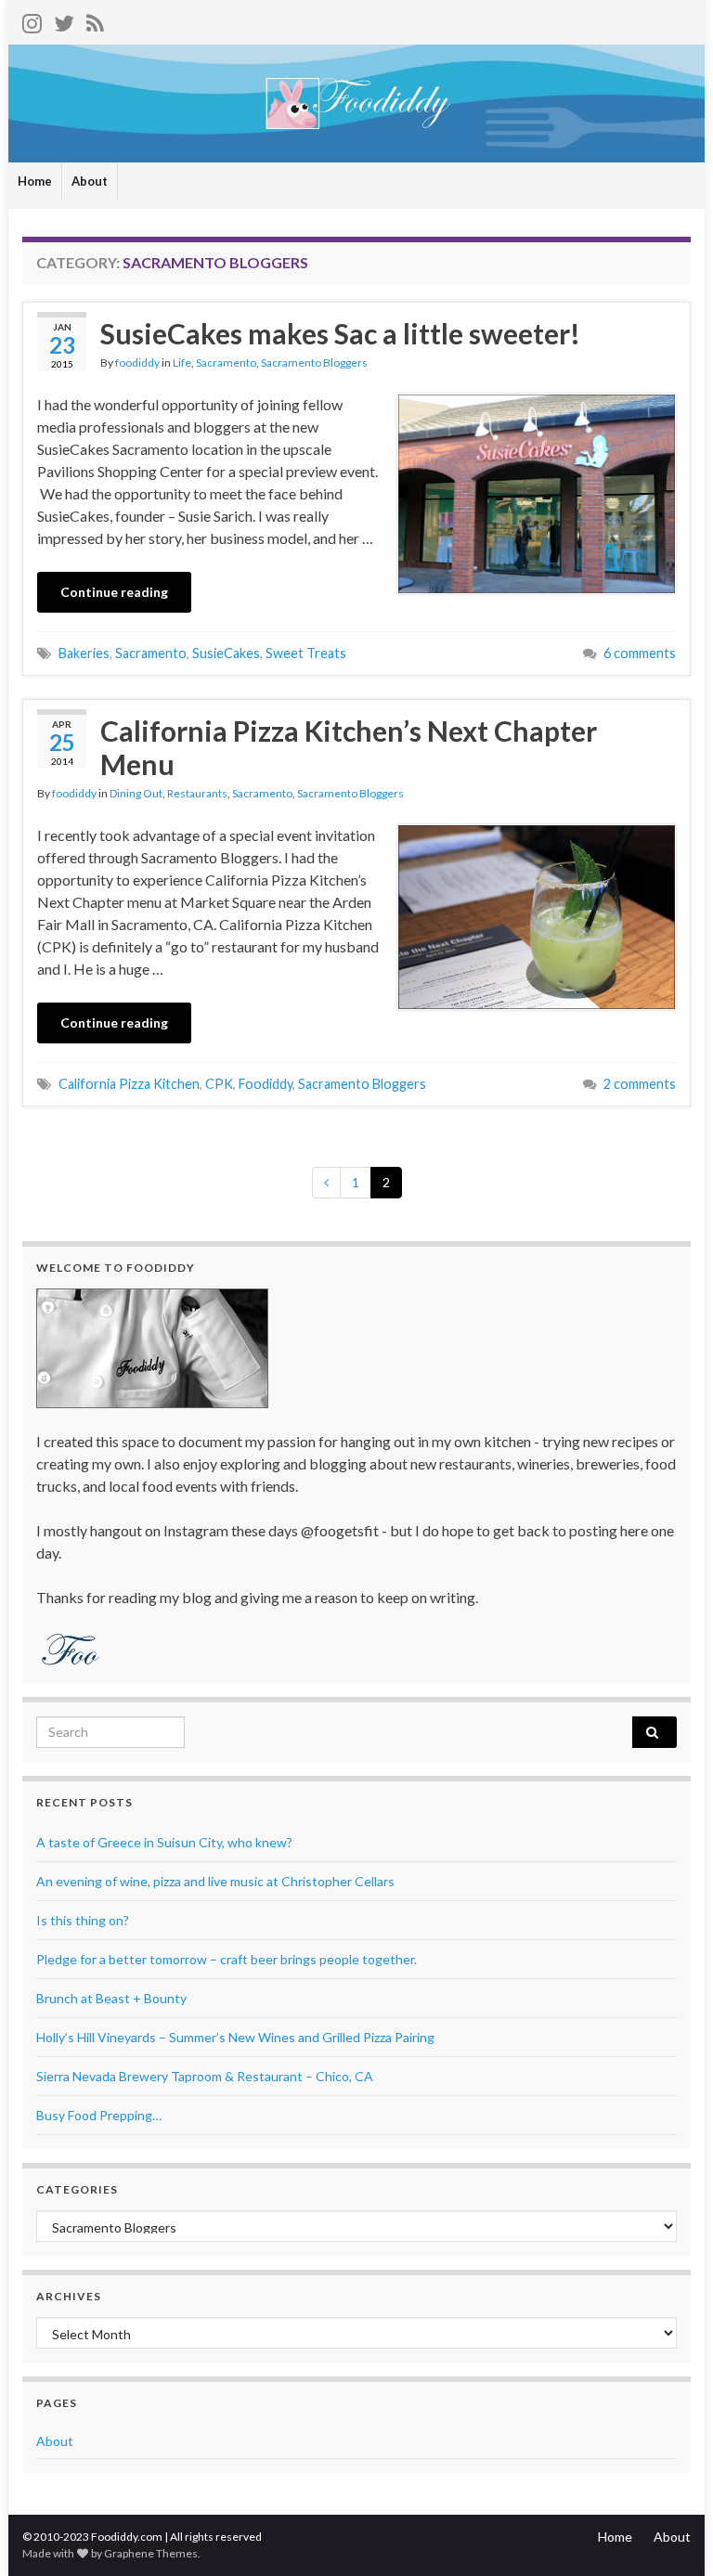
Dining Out (136, 793)
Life (182, 362)
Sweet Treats (306, 653)
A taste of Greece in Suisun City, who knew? (164, 1842)
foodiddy (137, 362)
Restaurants (197, 793)
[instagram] (32, 20)
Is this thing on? (83, 1920)
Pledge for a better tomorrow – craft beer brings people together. (227, 1959)
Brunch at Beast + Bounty (111, 1998)
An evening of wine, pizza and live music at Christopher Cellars (215, 1881)
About (90, 181)
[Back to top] (671, 2534)
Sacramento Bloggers (314, 362)
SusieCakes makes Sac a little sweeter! (340, 333)
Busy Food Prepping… (99, 2115)
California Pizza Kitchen (129, 1084)
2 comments (640, 1084)
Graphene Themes (151, 2553)
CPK (219, 1084)
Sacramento (226, 362)
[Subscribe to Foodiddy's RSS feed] (95, 20)
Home (35, 181)
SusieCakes (226, 653)
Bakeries (84, 653)
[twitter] (64, 20)
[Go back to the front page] (356, 104)
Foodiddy (266, 1084)
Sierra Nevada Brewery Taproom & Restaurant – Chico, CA (205, 2076)
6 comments (640, 653)
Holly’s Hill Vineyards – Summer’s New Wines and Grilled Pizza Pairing (235, 2037)
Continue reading (114, 592)
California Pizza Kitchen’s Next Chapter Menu (349, 747)
